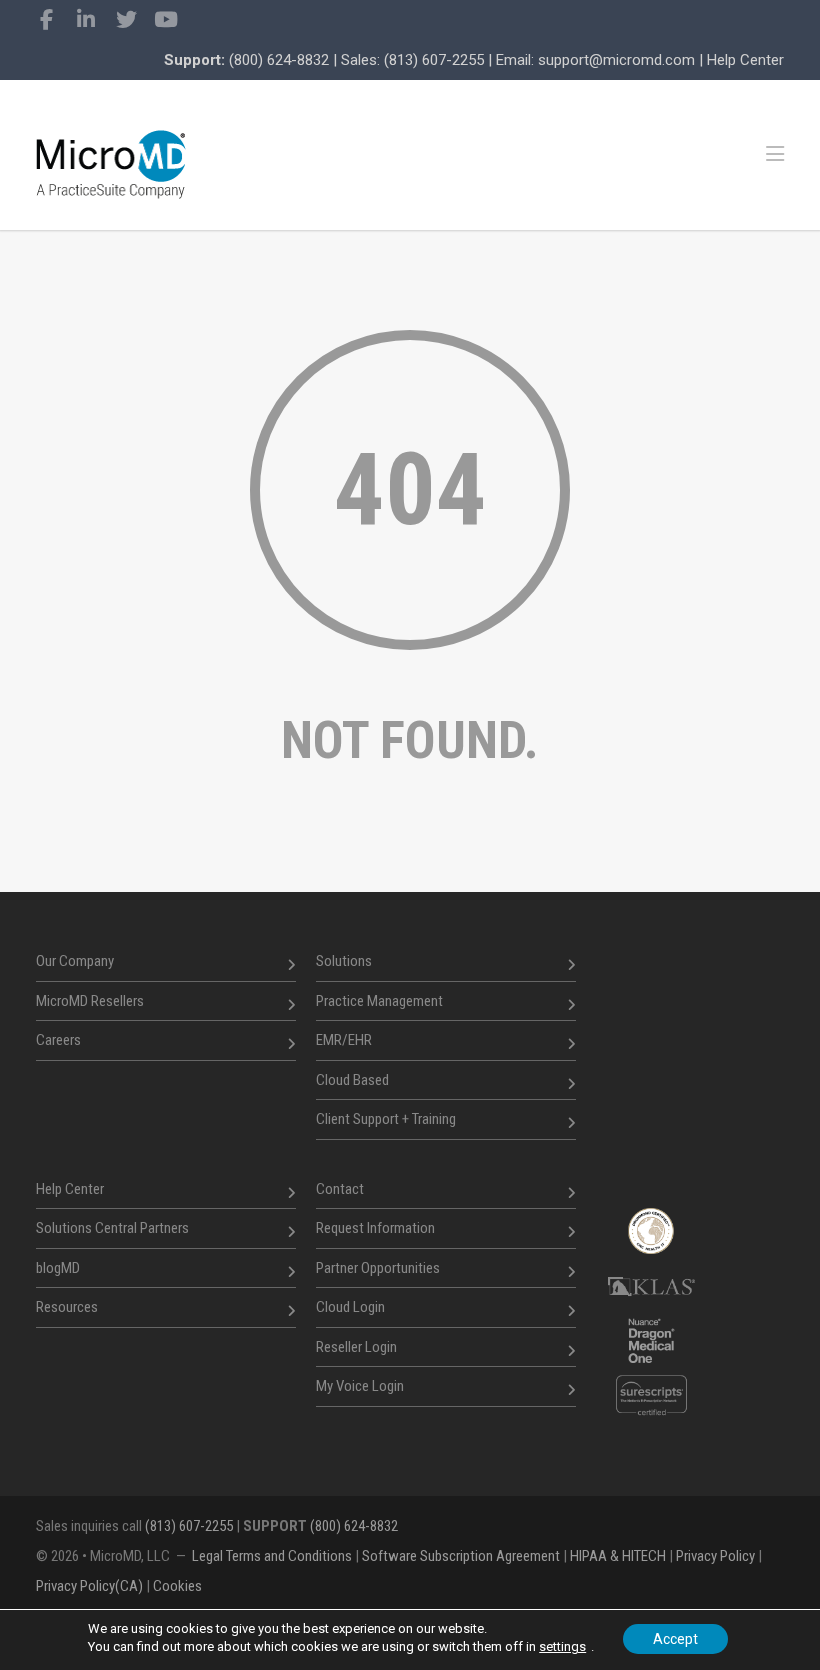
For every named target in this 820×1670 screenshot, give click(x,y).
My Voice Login (360, 1386)
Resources (67, 1307)
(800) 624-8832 (279, 60)
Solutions (344, 961)
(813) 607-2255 (434, 60)
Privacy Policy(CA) (89, 1586)
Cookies (177, 1586)
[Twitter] (126, 20)
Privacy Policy (715, 1556)
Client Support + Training (386, 1119)
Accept (675, 1639)
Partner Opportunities (378, 1268)
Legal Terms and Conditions (272, 1556)
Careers (58, 1040)
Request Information (375, 1228)
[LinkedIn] (86, 20)
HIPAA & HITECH (618, 1556)
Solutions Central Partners (112, 1228)
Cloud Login (350, 1307)
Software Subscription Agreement (461, 1556)
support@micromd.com (616, 60)
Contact (340, 1189)
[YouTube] (166, 20)
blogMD (58, 1268)
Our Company (75, 961)
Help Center (745, 60)
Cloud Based (352, 1080)
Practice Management (379, 1001)
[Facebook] (46, 20)
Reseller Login (356, 1347)
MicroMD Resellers (90, 1001)
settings (562, 1646)
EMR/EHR (344, 1040)
